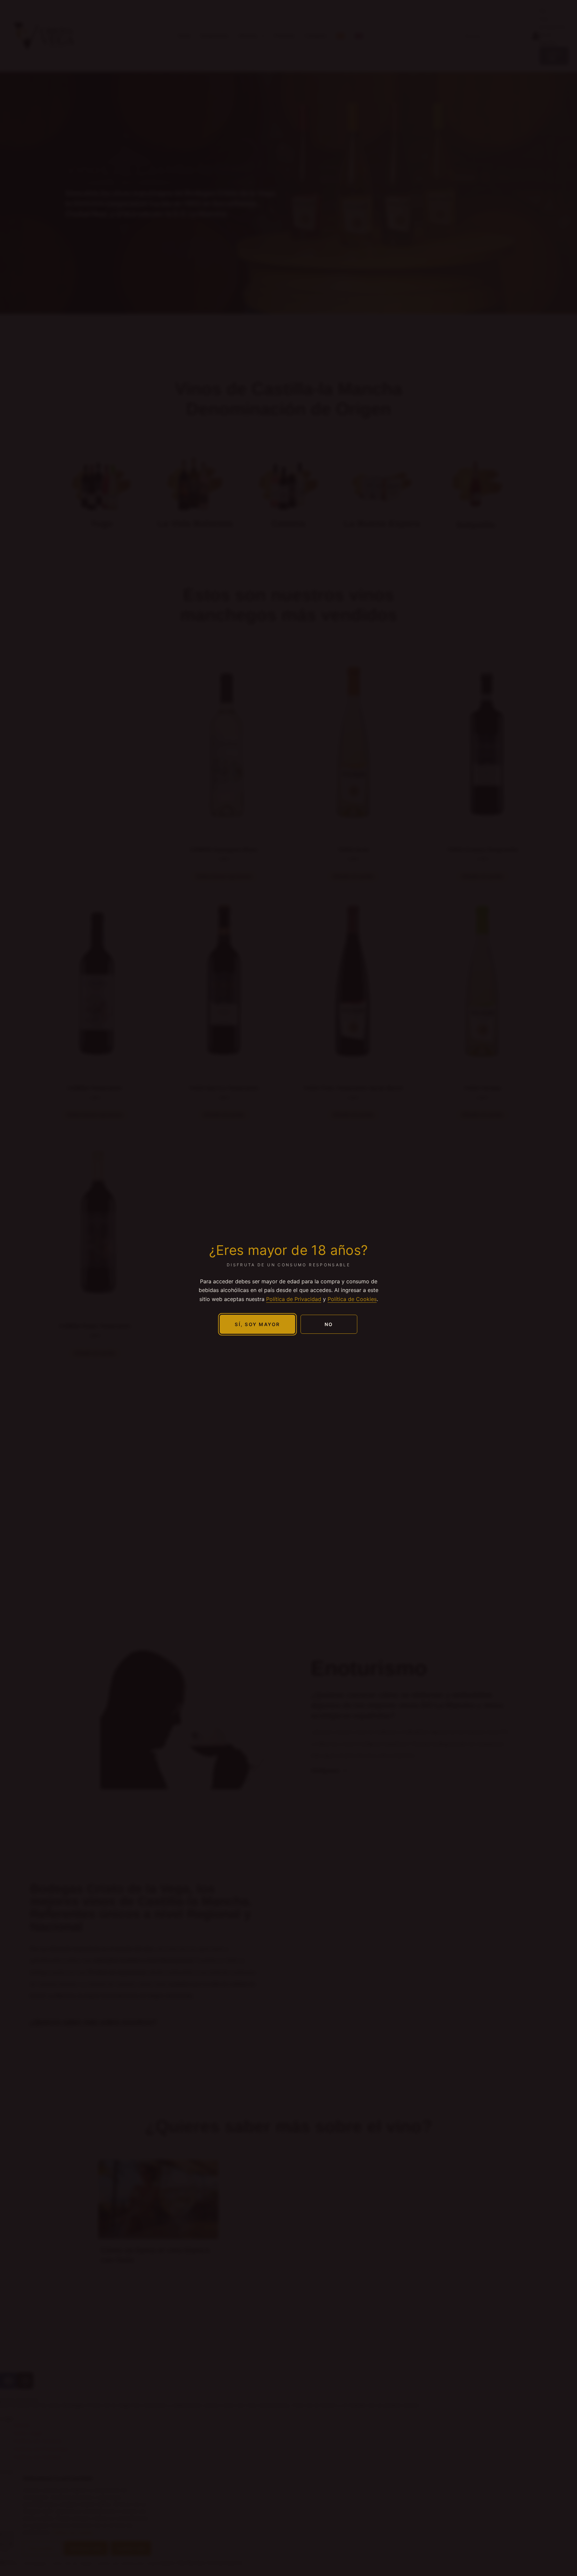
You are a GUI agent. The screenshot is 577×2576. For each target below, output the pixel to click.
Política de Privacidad (294, 1299)
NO (329, 1324)
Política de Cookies (352, 1299)
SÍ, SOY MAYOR (257, 1324)
